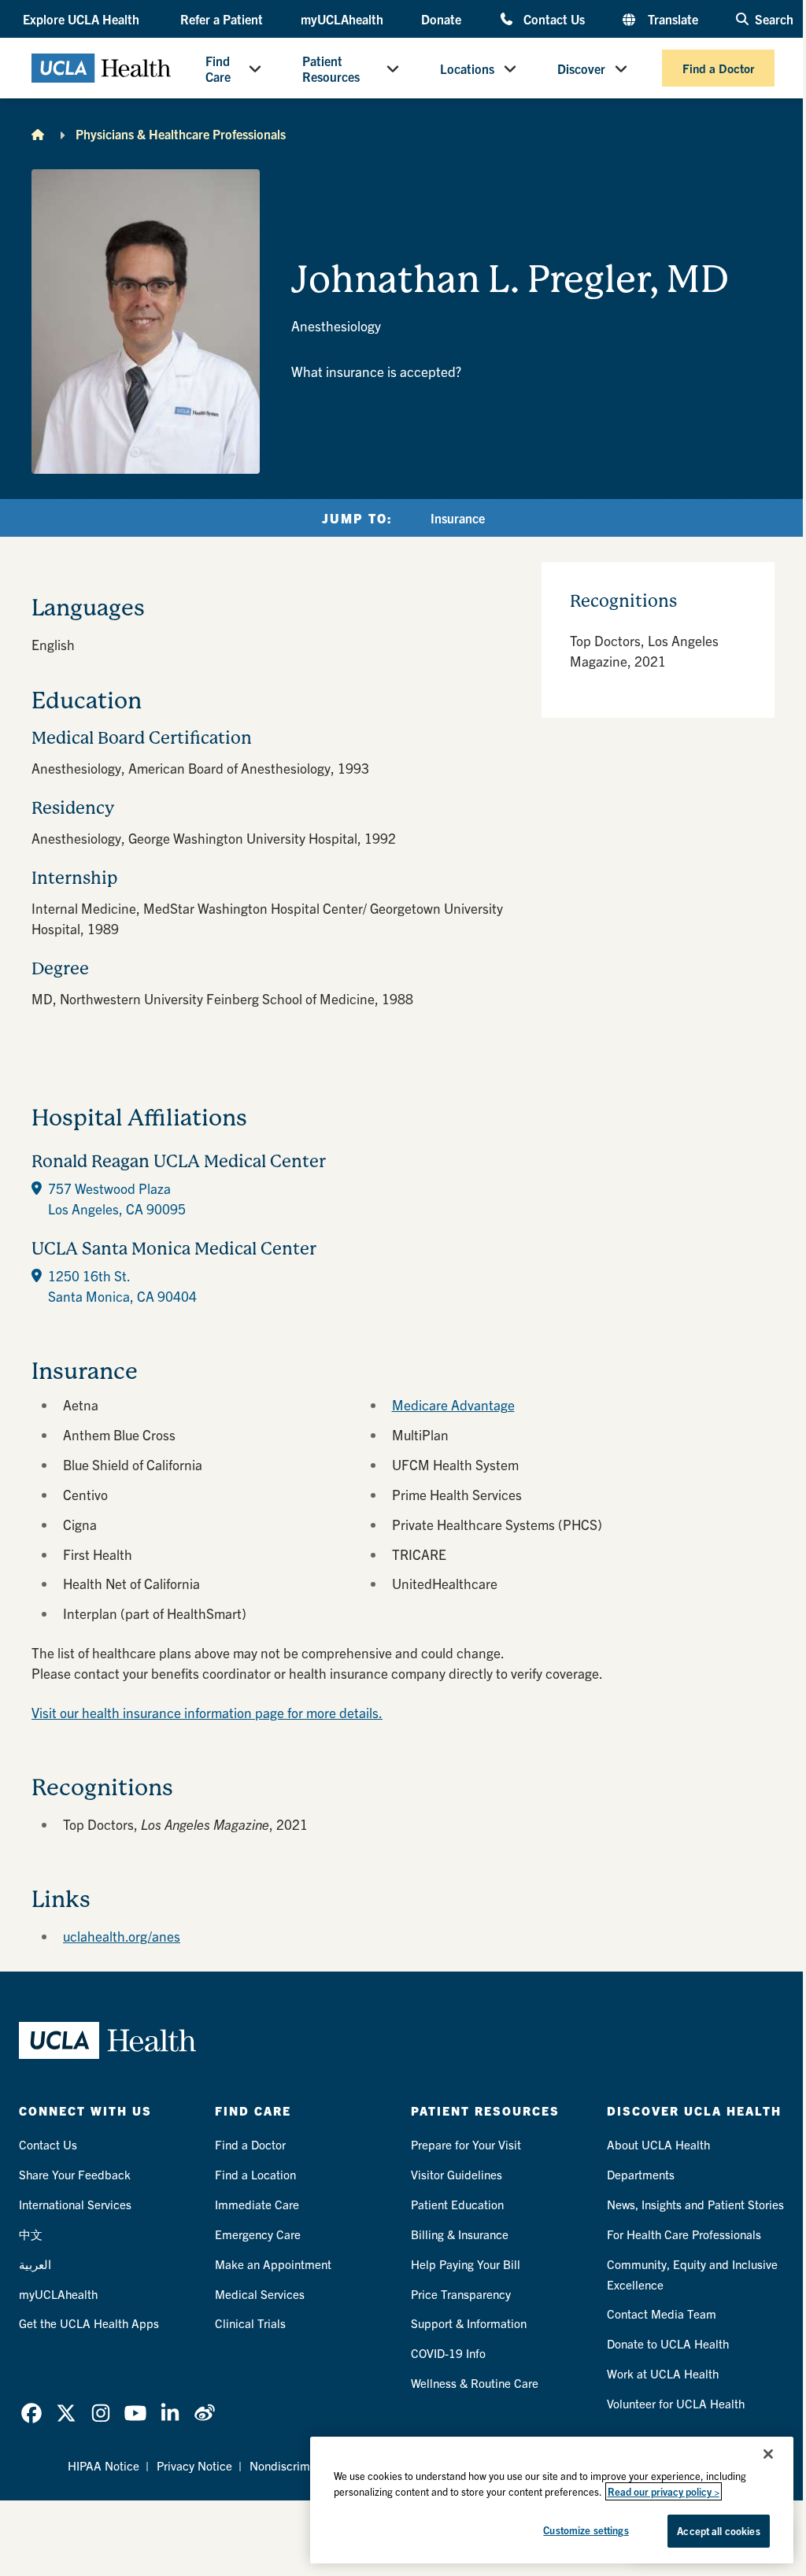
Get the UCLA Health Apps (89, 2323)
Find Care (218, 68)
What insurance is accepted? (376, 371)
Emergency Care (258, 2234)
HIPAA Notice (104, 2465)
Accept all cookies (718, 2531)
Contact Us (554, 18)
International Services (75, 2204)
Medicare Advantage (453, 1404)
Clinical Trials (250, 2323)
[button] (83, 19)
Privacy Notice (194, 2465)
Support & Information (469, 2323)
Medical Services (260, 2294)
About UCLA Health (658, 2144)
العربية (35, 2264)
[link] (31, 2413)
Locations (467, 68)
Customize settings (586, 2530)
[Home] (38, 134)
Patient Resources (331, 68)
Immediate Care (257, 2204)
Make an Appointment (273, 2264)
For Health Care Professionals (684, 2234)
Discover (581, 68)
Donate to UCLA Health (668, 2343)
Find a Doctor (718, 68)
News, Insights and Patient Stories (695, 2204)
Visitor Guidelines (457, 2174)
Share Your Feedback (75, 2174)
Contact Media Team (662, 2314)
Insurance (458, 518)
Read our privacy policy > (664, 2491)
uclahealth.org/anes (122, 1936)
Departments (641, 2174)
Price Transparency (461, 2294)
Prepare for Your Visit (466, 2144)
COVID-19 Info (448, 2353)
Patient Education (457, 2204)
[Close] (768, 2454)
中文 (31, 2234)
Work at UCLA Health (663, 2373)
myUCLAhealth (342, 19)
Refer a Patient (222, 19)
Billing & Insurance (460, 2234)
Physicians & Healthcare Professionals (181, 134)
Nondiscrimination (298, 2465)
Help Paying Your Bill (466, 2264)
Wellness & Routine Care (475, 2383)
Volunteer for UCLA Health (676, 2403)
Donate (441, 19)
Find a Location (255, 2174)
